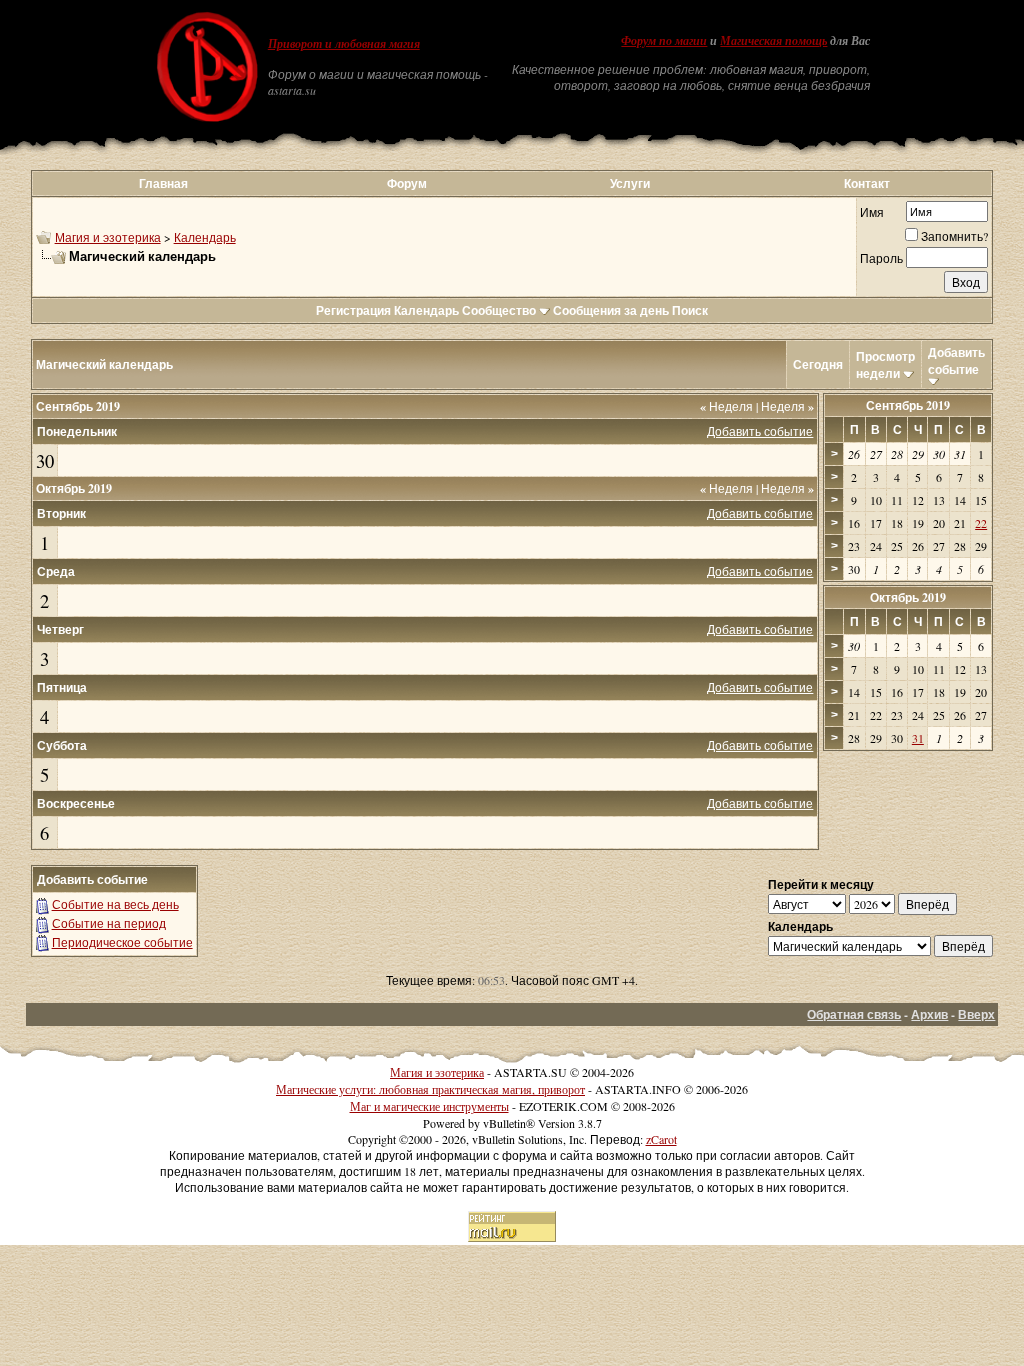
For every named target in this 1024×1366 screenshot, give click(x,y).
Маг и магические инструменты (429, 1106)
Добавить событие (956, 361)
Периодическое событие (122, 942)
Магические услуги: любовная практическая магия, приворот (430, 1089)
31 (918, 738)
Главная (163, 183)
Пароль (881, 258)
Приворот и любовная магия (344, 44)
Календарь (205, 237)
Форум (407, 183)
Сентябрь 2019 (908, 405)
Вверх (976, 1014)
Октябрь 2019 (908, 597)
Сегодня (818, 364)
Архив (929, 1014)
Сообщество (499, 310)
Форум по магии (664, 41)
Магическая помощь (773, 41)
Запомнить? (954, 236)
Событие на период (109, 923)
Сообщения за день (611, 310)
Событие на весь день (115, 904)
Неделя (726, 406)
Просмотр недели (885, 365)
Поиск (690, 310)
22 (981, 523)
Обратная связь (854, 1014)
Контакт (867, 183)
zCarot (661, 1139)
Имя (872, 212)
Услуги (630, 183)
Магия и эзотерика (108, 237)
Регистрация (353, 310)
